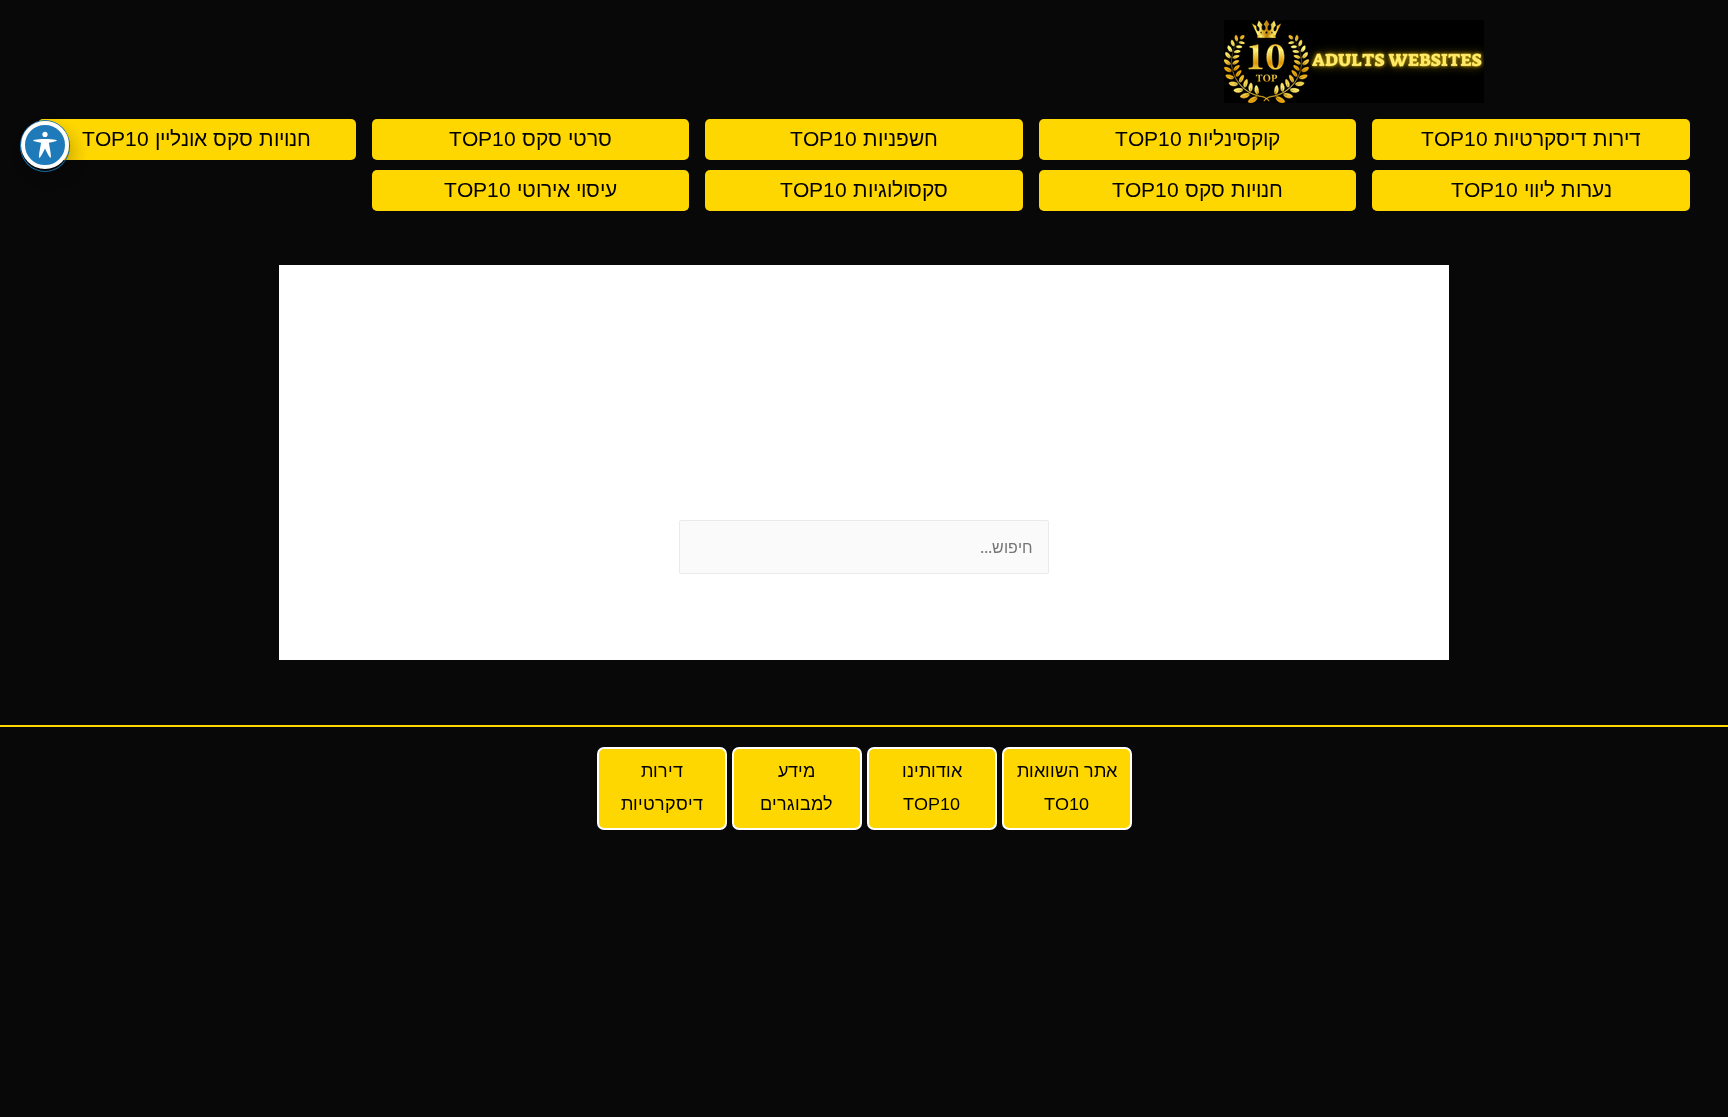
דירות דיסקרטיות (662, 787)
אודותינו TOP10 (932, 787)
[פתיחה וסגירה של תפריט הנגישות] (45, 145)
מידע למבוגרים (796, 787)
